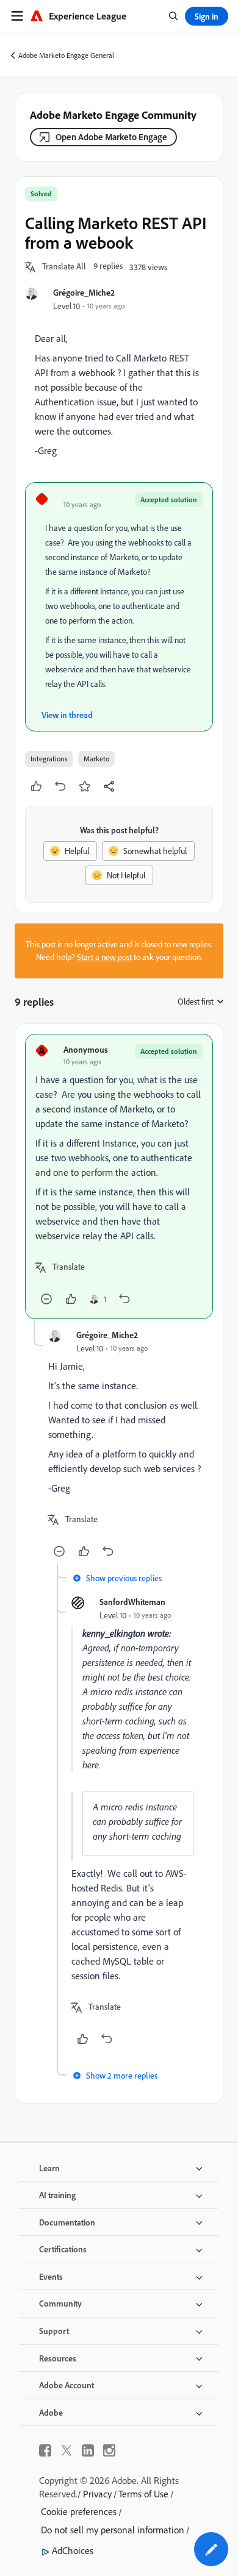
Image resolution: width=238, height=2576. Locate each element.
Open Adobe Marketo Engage (111, 137)
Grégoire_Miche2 (84, 292)
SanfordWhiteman (132, 1602)
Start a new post (104, 957)
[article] (119, 1176)
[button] (64, 267)
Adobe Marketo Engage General (66, 55)
